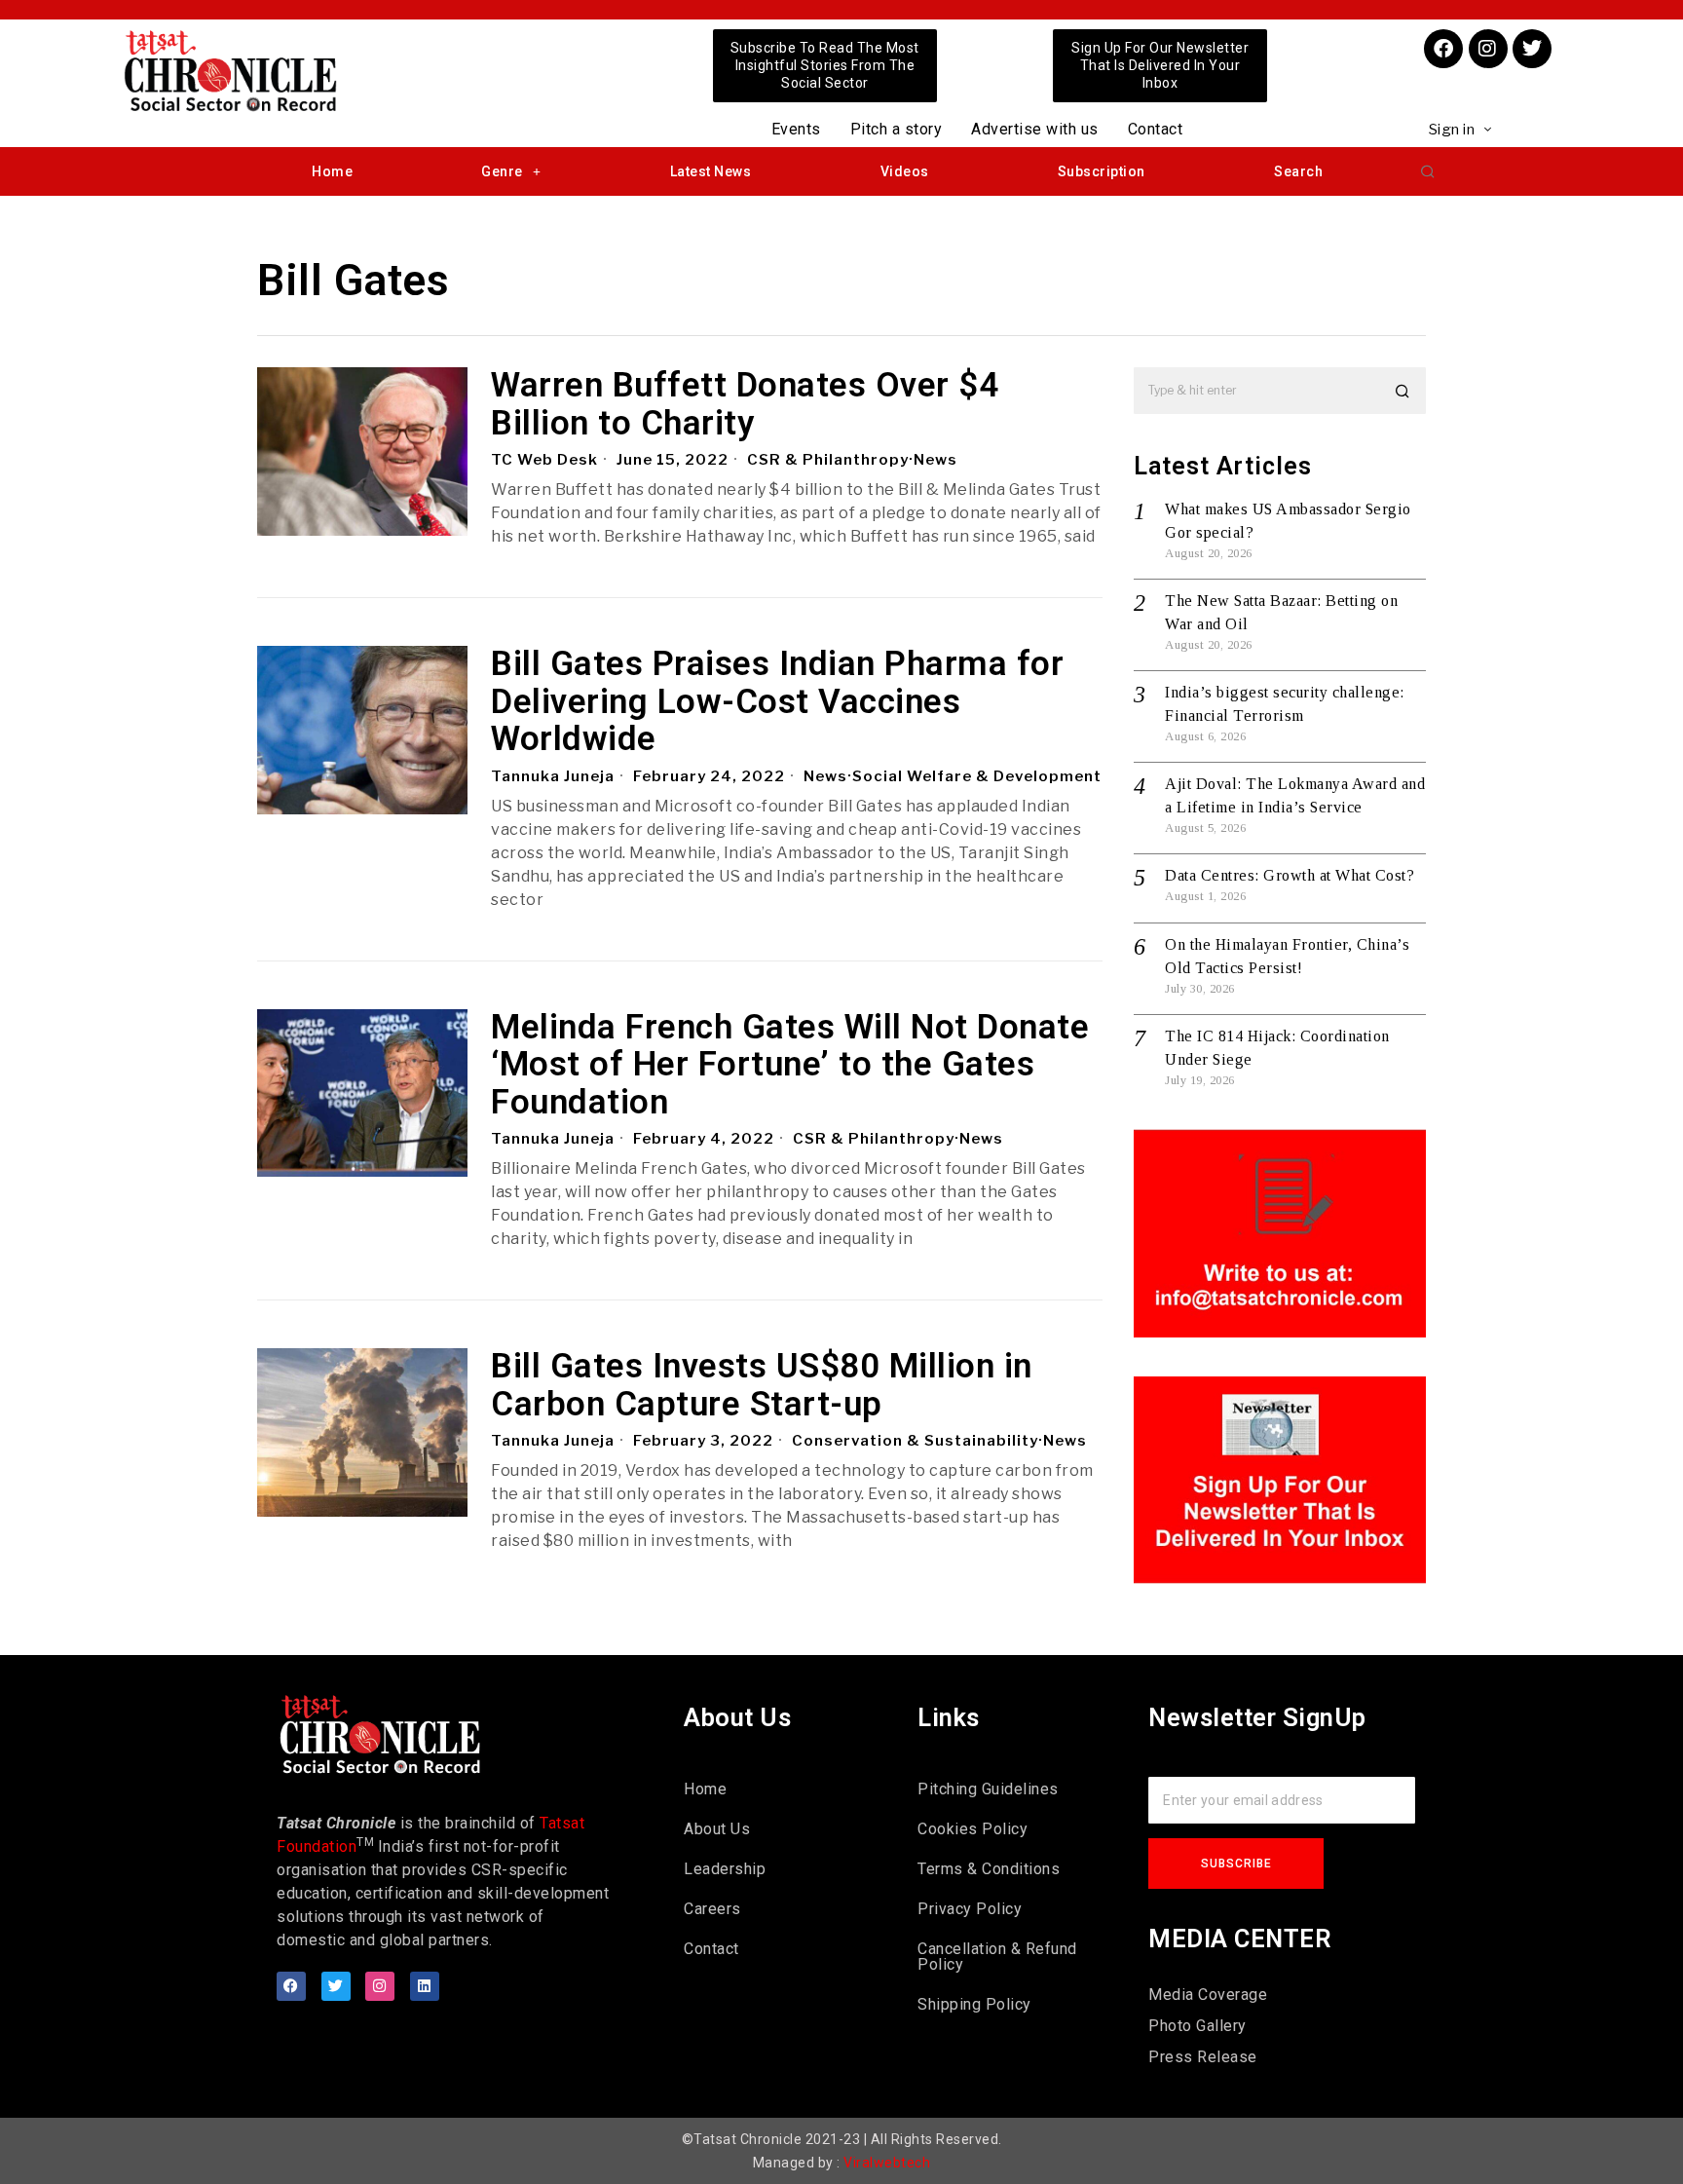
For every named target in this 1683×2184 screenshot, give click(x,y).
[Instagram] (1488, 49)
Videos (905, 171)
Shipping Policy (974, 2004)
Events (796, 129)
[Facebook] (1443, 49)
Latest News (711, 171)
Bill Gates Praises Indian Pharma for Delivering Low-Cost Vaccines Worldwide (777, 702)
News (935, 460)
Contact (1156, 129)
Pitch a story (897, 129)
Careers (712, 1909)
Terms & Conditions (989, 1869)
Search (1298, 171)
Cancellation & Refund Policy (997, 1957)
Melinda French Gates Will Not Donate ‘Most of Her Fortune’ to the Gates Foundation (790, 1066)
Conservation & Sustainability (915, 1441)
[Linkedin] (425, 1986)
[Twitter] (1532, 49)
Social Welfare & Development (977, 776)
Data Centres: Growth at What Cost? (1290, 875)
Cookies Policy (972, 1829)
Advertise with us (1035, 129)
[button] (1428, 171)
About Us (717, 1829)
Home (332, 171)
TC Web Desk (544, 460)
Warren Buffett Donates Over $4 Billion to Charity (745, 405)
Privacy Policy (970, 1909)
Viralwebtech (887, 2163)
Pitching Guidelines (988, 1789)
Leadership (725, 1869)
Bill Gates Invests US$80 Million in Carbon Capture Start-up (762, 1386)
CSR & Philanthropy (828, 460)
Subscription (1102, 171)
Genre (502, 171)
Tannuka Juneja (553, 776)
